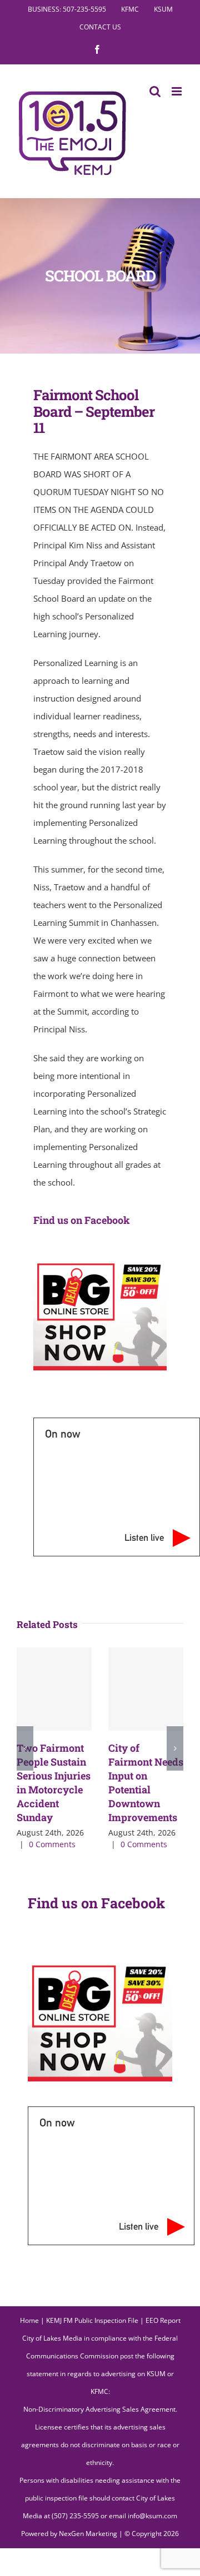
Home (29, 2320)
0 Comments (52, 1844)
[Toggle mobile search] (155, 91)
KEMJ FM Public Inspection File (92, 2320)
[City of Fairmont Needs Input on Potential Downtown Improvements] (146, 1689)
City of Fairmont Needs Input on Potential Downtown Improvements (146, 1783)
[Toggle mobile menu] (177, 91)
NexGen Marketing (88, 2534)
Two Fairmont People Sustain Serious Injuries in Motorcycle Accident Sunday (54, 1783)
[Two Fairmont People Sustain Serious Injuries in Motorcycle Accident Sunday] (54, 1689)
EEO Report (163, 2320)
